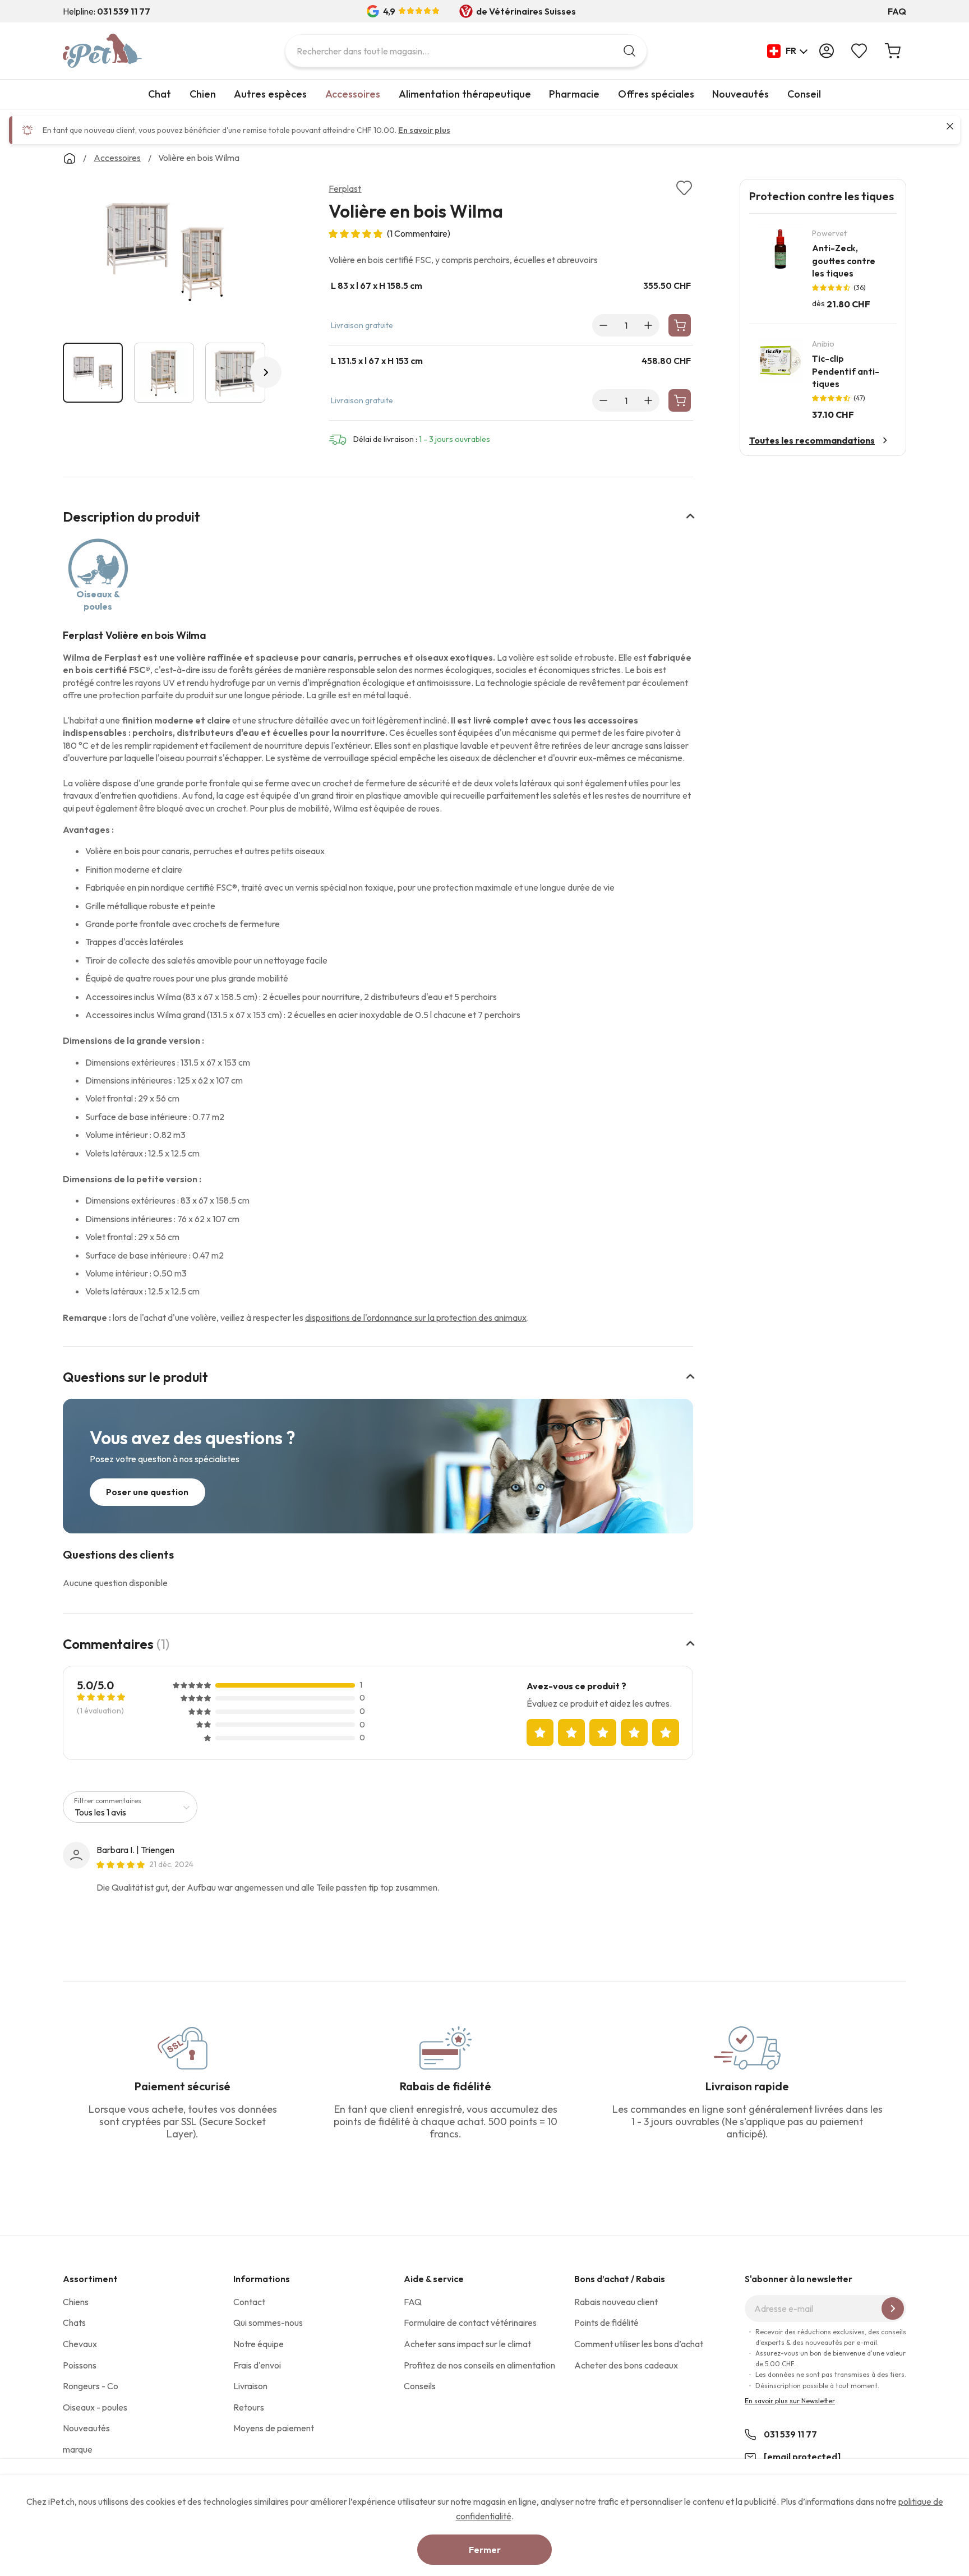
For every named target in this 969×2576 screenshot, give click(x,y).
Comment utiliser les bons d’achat (639, 2344)
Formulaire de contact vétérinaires (470, 2322)
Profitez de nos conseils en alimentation (479, 2365)
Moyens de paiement (274, 2428)
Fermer (485, 2550)
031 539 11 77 (790, 2434)
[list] (164, 254)
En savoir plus (424, 130)
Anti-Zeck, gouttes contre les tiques (844, 261)
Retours (249, 2407)
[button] (788, 51)
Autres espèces (270, 94)
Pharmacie (574, 94)
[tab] (378, 524)
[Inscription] (893, 2308)
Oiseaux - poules (95, 2407)
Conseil (804, 94)
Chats (74, 2322)
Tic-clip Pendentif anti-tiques (846, 371)
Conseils (420, 2386)
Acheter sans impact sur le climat (467, 2344)
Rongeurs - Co (91, 2386)
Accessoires (353, 94)
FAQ (897, 11)
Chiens (76, 2302)
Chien (203, 94)
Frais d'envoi (257, 2365)
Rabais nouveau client (616, 2302)
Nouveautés (740, 94)
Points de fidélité (606, 2322)
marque (78, 2449)
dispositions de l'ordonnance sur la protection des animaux (416, 1317)
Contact (249, 2302)
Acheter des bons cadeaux (626, 2365)
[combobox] (466, 51)
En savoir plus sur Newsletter (790, 2401)
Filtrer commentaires (108, 1801)
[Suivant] (266, 372)
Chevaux (80, 2344)
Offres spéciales (656, 94)
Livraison (250, 2386)
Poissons (80, 2365)
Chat (160, 94)
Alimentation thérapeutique (465, 94)
